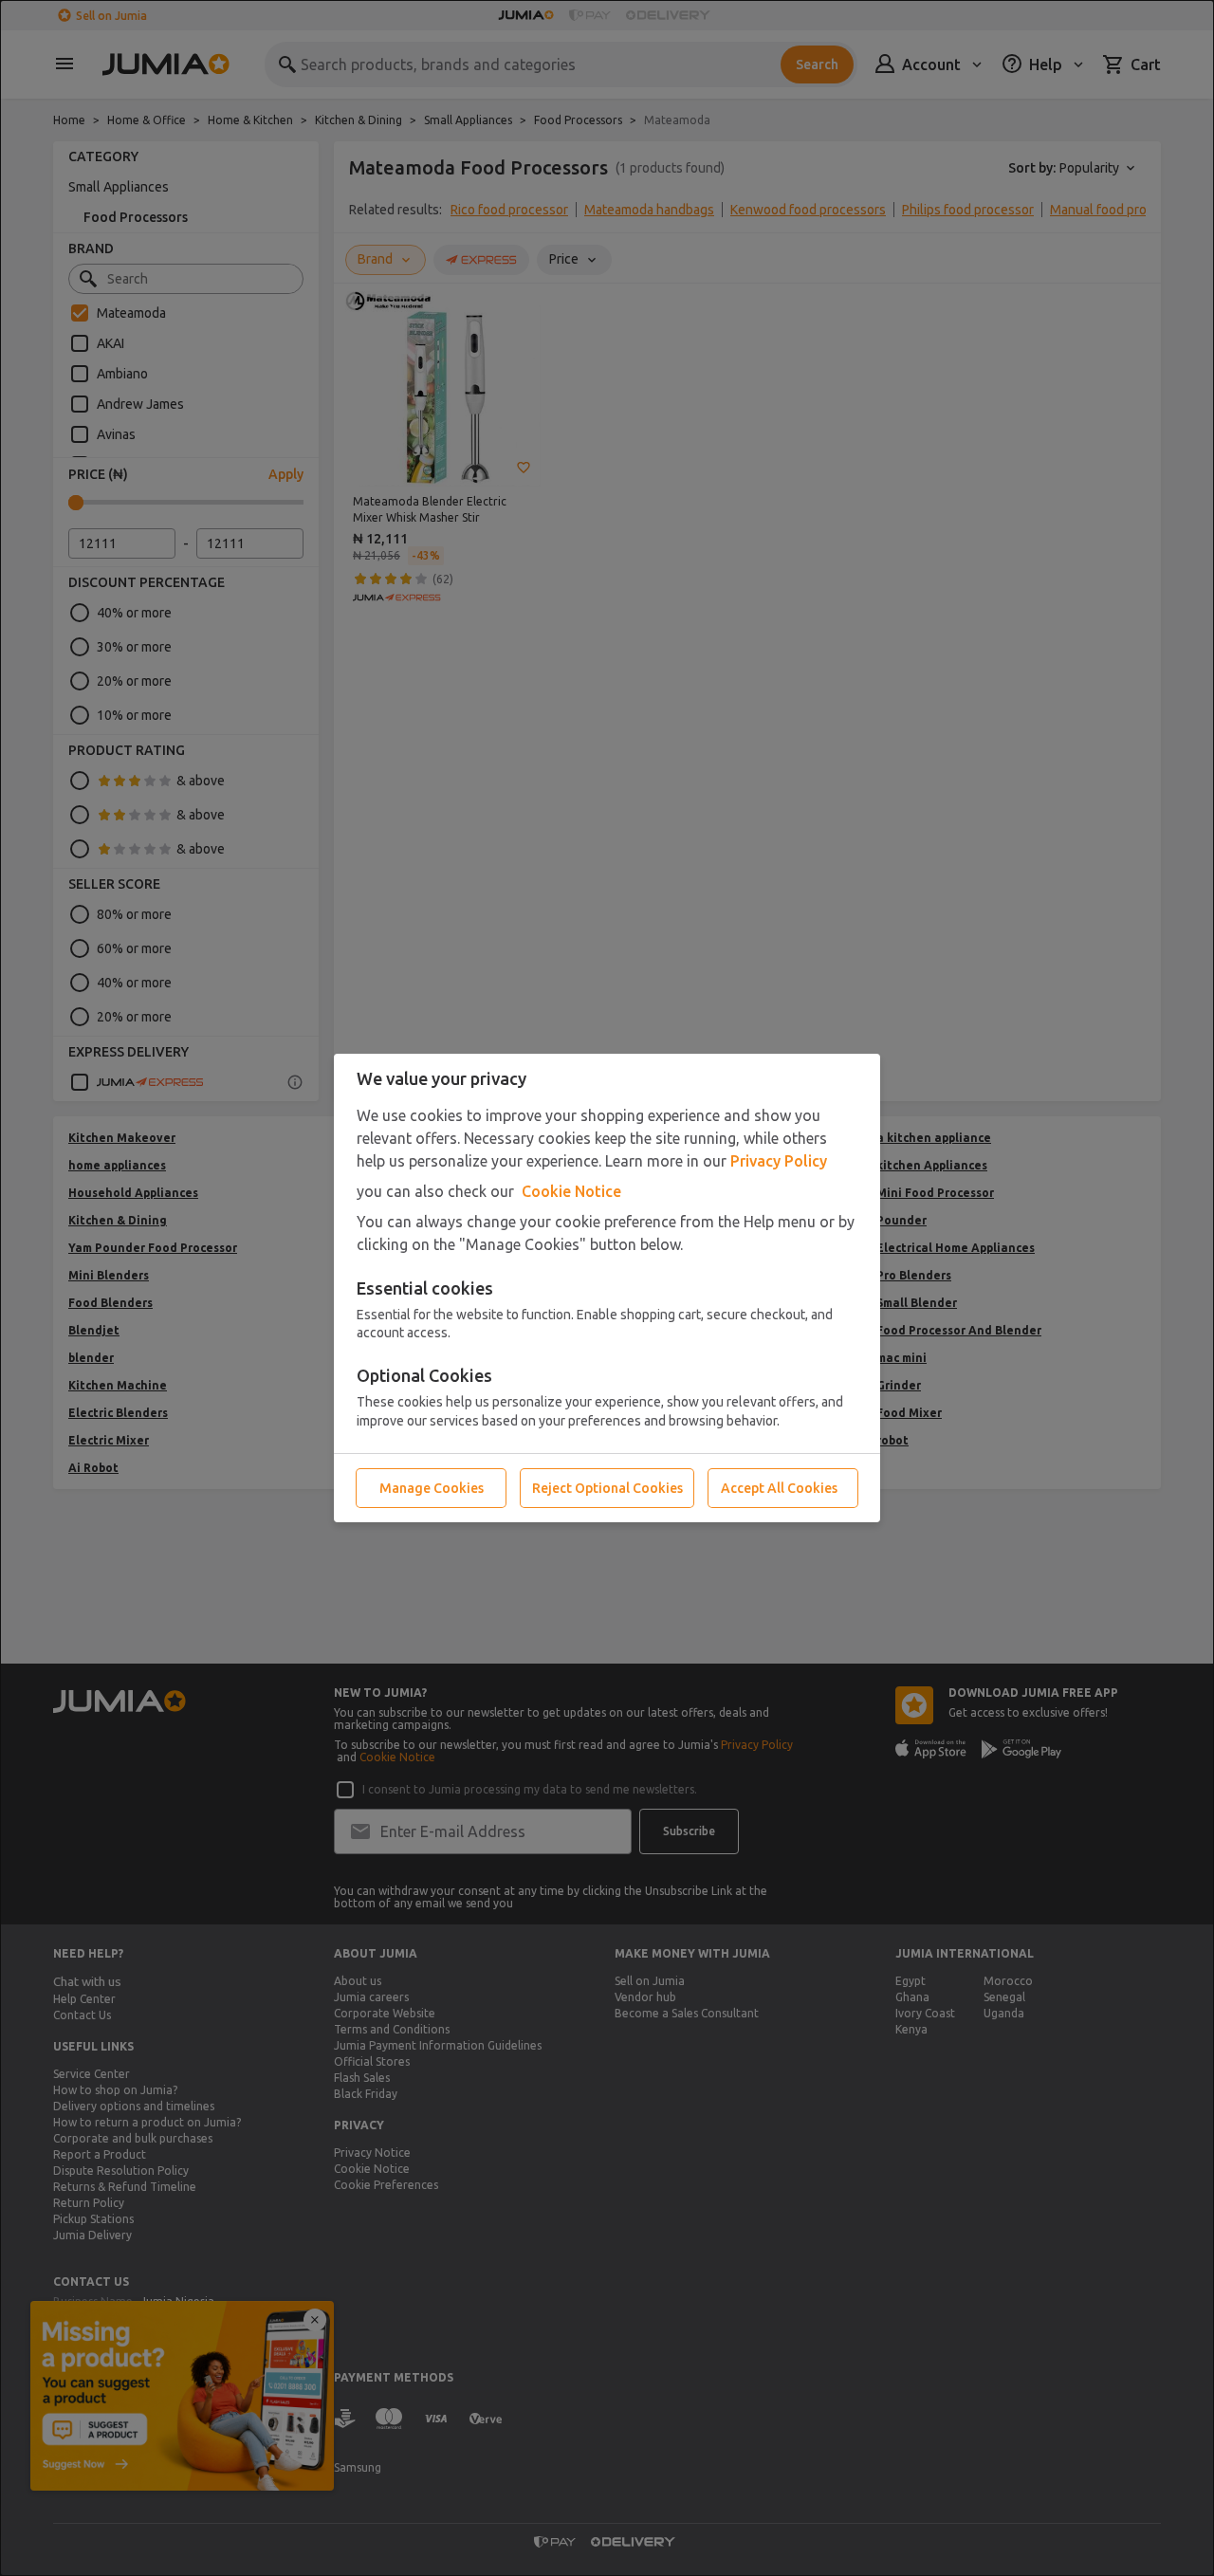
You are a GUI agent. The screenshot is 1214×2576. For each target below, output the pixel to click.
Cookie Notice (571, 1191)
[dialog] (607, 1288)
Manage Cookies (432, 1488)
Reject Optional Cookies (607, 1488)
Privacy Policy (779, 1161)
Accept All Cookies (779, 1488)
